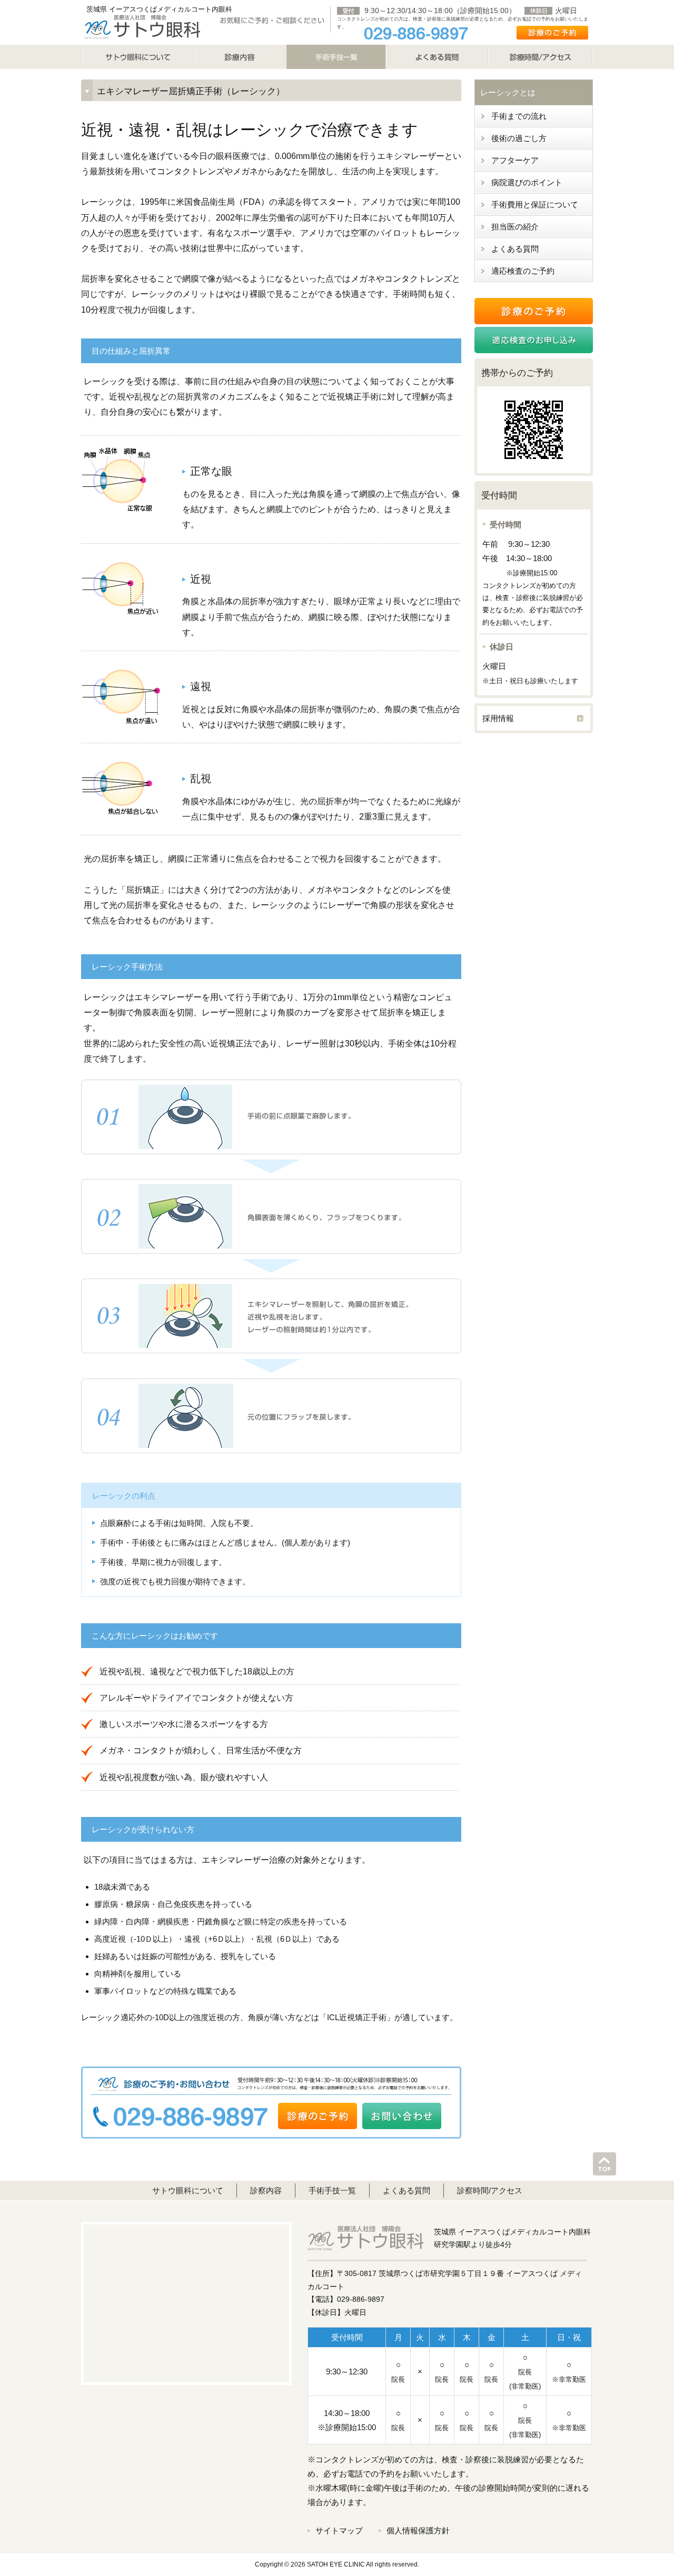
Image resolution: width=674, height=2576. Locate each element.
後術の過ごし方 (519, 138)
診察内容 (266, 2190)
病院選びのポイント (527, 182)
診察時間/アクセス (490, 2190)
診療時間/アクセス (541, 57)
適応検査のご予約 (523, 271)
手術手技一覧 (332, 2190)
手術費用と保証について (535, 204)
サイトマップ (339, 2530)
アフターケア (515, 160)
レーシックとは (508, 92)
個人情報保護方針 (418, 2530)
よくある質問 (437, 57)
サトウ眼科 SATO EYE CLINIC (142, 26)
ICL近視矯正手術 (357, 2017)
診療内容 (240, 57)
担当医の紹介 (515, 227)
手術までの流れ (519, 116)
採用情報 (498, 718)
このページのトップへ (604, 2164)
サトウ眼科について (138, 57)
